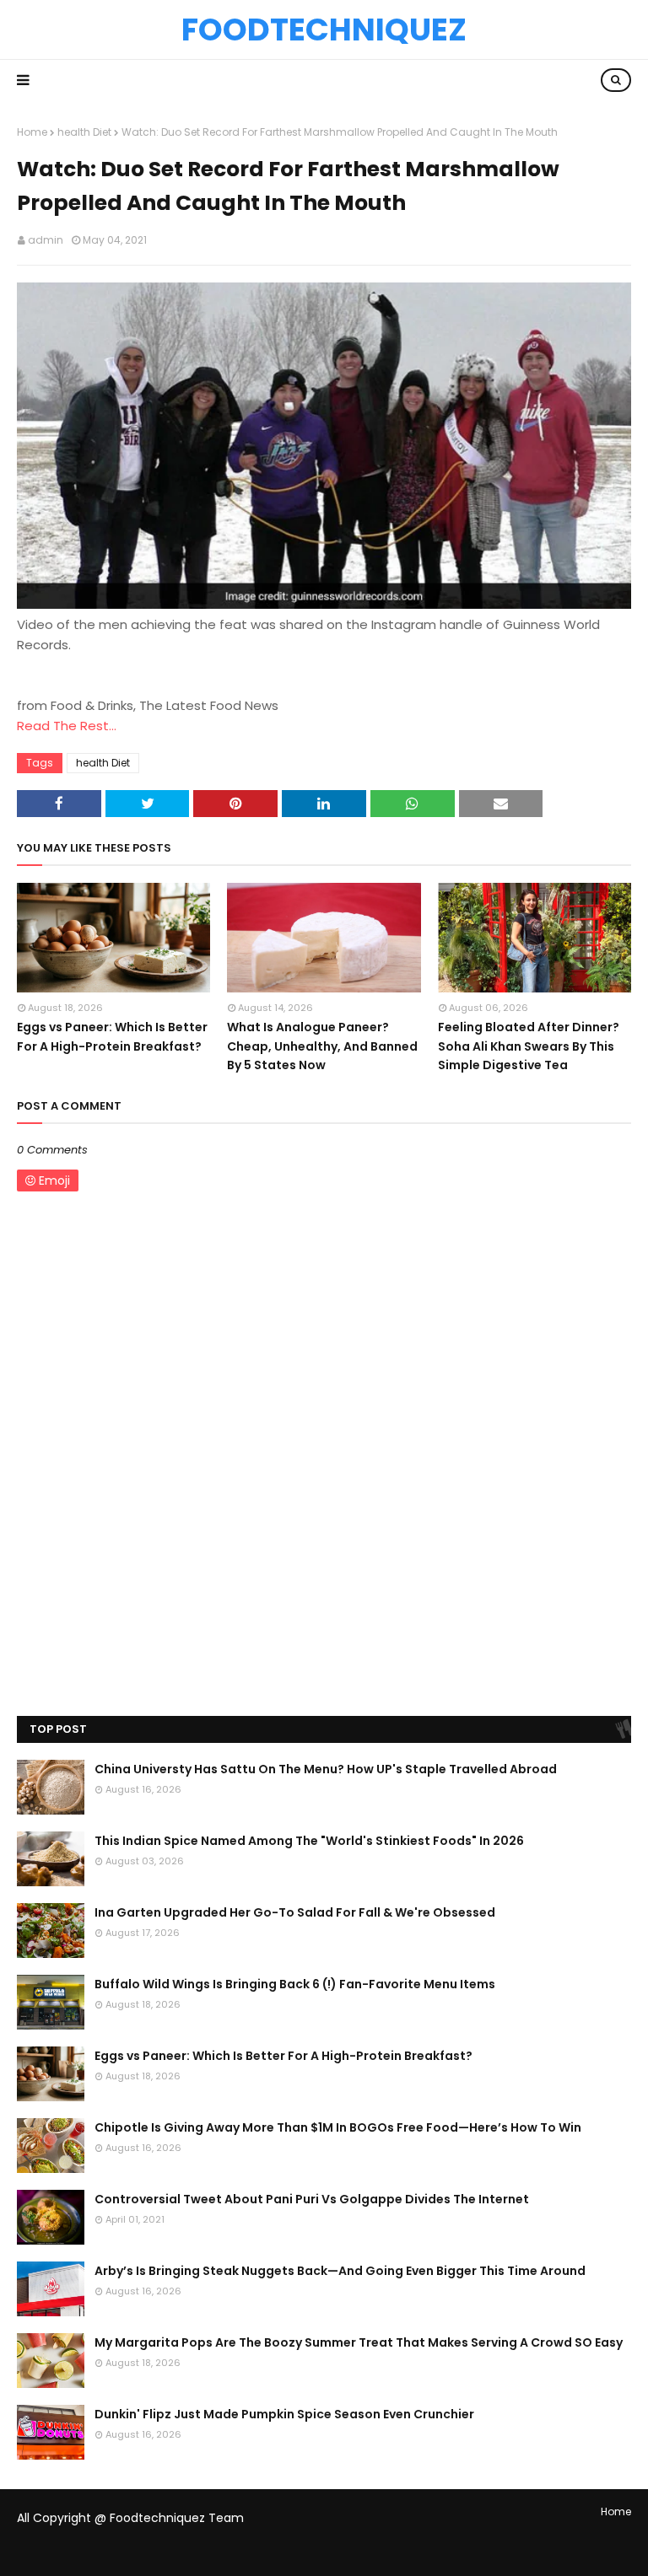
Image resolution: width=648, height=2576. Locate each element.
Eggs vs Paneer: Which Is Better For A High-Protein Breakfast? (112, 1036)
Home (32, 132)
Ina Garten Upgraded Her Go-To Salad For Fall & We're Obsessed (295, 1912)
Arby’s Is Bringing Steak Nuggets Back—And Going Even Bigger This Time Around (340, 2271)
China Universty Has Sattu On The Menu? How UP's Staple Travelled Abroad (326, 1769)
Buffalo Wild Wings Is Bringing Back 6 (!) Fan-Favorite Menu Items (295, 1984)
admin (46, 240)
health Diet (84, 132)
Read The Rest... (67, 726)
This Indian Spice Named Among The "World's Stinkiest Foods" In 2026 (309, 1841)
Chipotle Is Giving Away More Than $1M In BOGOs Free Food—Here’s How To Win (338, 2127)
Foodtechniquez (324, 30)
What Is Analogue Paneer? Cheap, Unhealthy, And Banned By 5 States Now (322, 1046)
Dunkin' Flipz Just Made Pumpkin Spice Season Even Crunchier (284, 2414)
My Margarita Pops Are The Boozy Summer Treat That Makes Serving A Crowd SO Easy (359, 2342)
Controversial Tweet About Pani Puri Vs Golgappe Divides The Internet (312, 2199)
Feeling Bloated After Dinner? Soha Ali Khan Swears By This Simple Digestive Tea (529, 1046)
